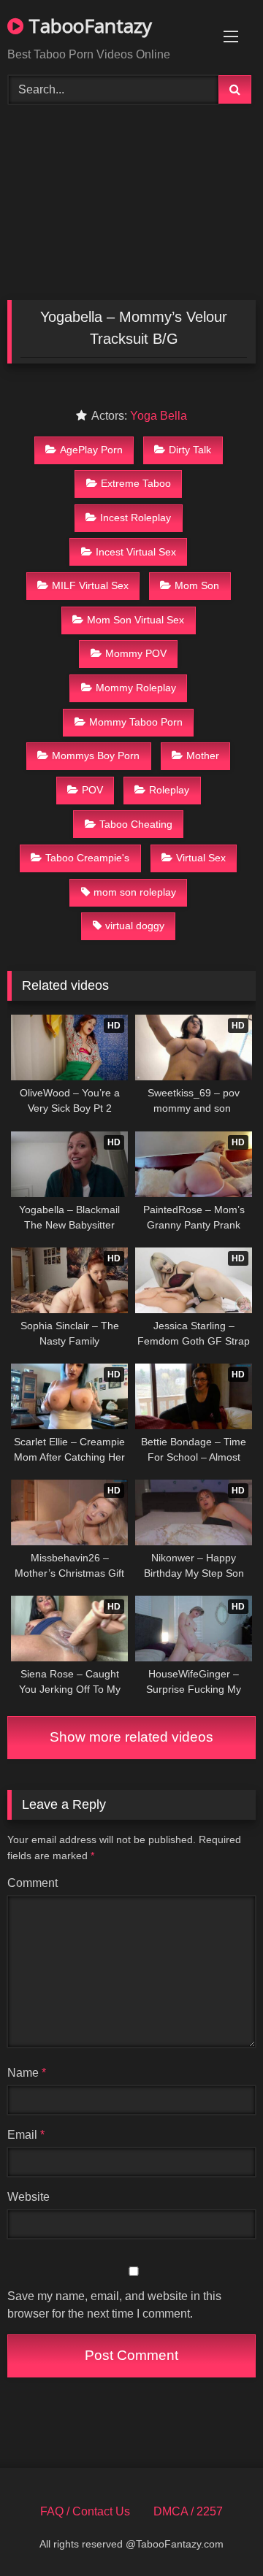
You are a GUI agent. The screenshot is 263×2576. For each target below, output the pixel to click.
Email (26, 2135)
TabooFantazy (88, 26)
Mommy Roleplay (136, 688)
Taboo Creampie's (87, 858)
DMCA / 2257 (188, 2511)
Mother (203, 756)
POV (92, 790)
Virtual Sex (201, 858)
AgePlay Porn (91, 450)
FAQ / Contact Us (85, 2511)
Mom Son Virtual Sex (136, 620)
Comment (33, 1883)
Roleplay (169, 790)
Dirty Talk (190, 450)
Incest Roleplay (136, 518)
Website (28, 2197)
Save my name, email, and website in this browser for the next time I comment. (114, 2305)
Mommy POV (136, 653)
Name (27, 2073)
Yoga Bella (159, 416)
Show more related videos (131, 1737)
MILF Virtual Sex (90, 585)
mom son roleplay (135, 892)
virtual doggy (135, 926)
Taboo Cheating (136, 824)
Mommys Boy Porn (96, 756)
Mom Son (197, 585)
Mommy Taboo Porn (136, 722)
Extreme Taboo (136, 483)
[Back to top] (218, 2533)
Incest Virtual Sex (136, 552)
